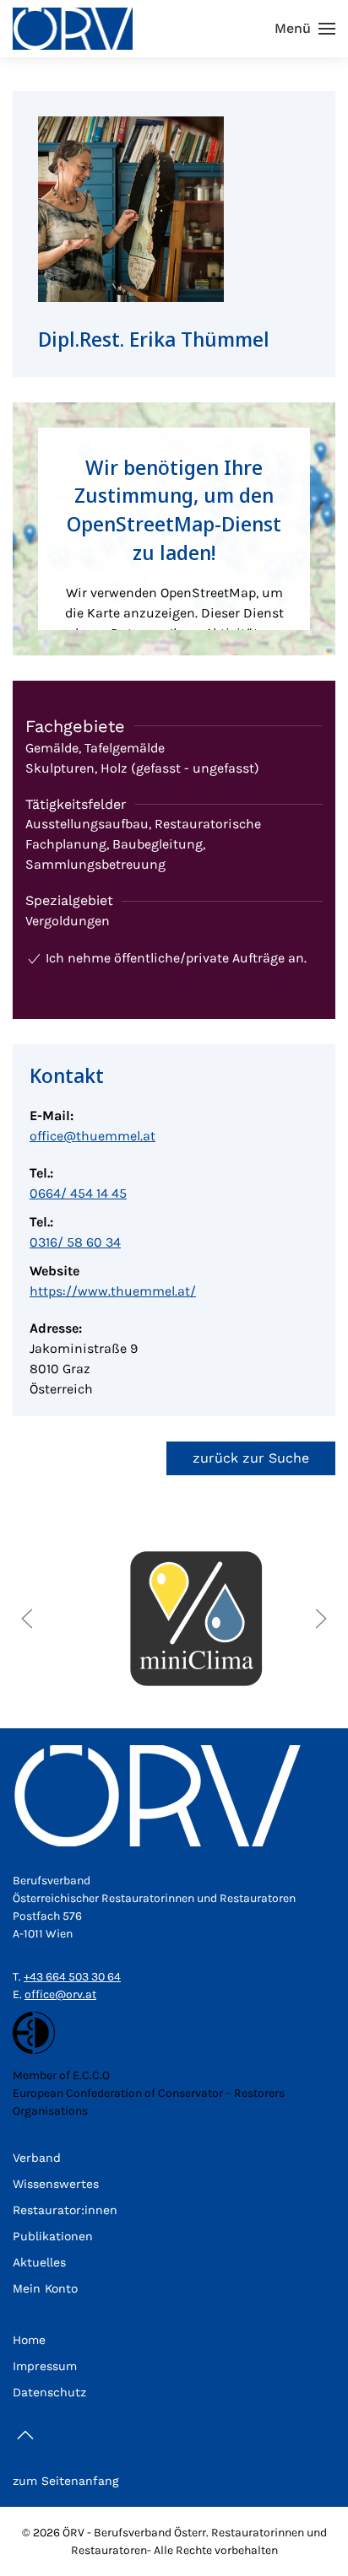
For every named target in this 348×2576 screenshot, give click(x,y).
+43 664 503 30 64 (72, 1977)
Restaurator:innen (65, 2210)
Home (29, 2340)
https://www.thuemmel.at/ (113, 1291)
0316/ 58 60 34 (75, 1242)
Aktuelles (39, 2262)
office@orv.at (60, 1994)
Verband (37, 2158)
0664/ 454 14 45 (78, 1193)
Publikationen (53, 2236)
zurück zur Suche (251, 1458)
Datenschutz (49, 2392)
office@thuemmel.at (92, 1136)
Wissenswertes (56, 2184)
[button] (305, 29)
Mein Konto (45, 2288)
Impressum (45, 2366)
